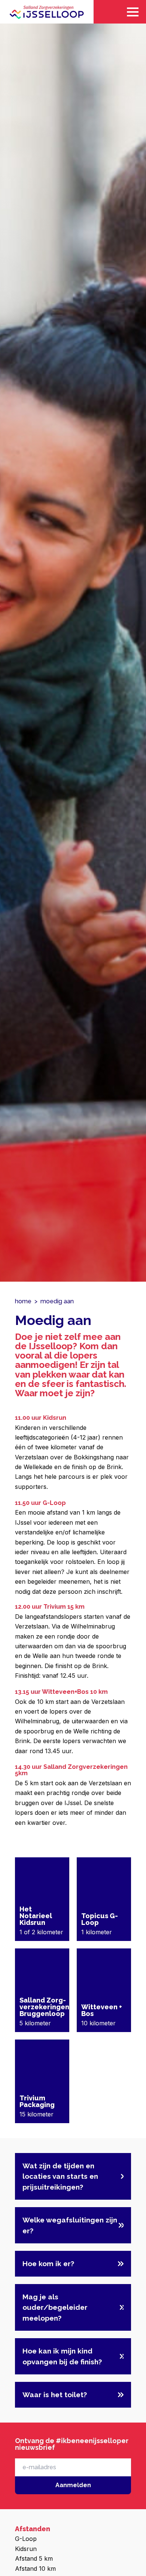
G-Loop (26, 2539)
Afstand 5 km (34, 2558)
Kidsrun (26, 2549)
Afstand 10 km (35, 2569)
